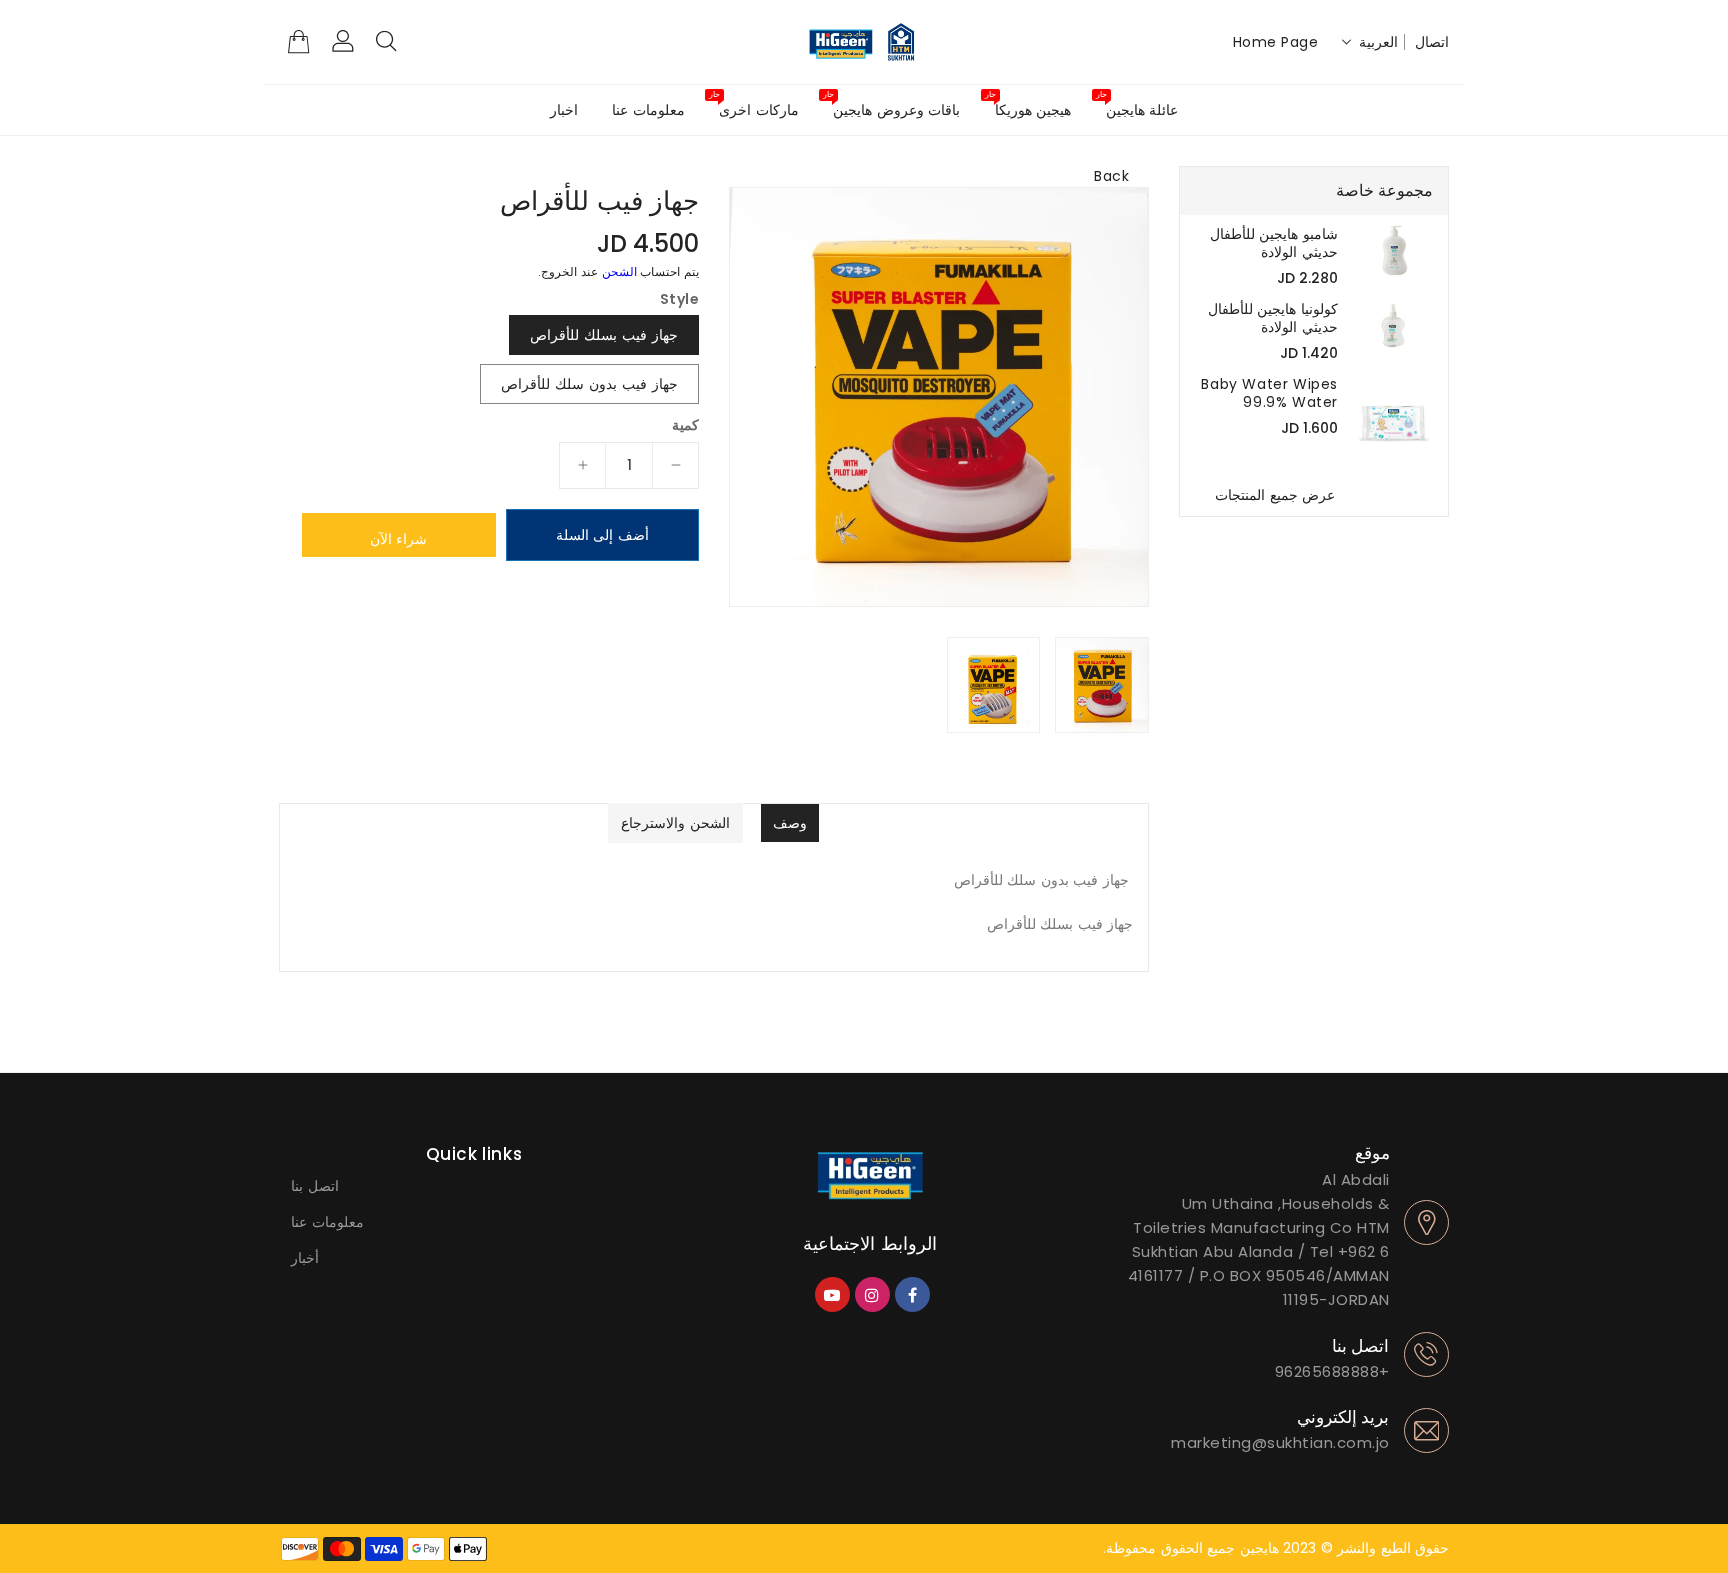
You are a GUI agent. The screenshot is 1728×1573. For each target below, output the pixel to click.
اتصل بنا (315, 1186)
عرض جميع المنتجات (1275, 495)
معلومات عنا (327, 1222)
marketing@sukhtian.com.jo (1280, 1442)
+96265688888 (1332, 1371)
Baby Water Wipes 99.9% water (1269, 393)
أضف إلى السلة (602, 535)
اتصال (1432, 42)
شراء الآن (398, 539)
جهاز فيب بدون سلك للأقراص (589, 384)
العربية (1378, 42)
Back (1111, 176)
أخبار (305, 1258)
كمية (685, 425)
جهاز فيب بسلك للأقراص (604, 335)
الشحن (619, 271)
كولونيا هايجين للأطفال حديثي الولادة (1273, 318)
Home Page (1276, 42)
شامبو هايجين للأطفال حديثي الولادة (1274, 243)
